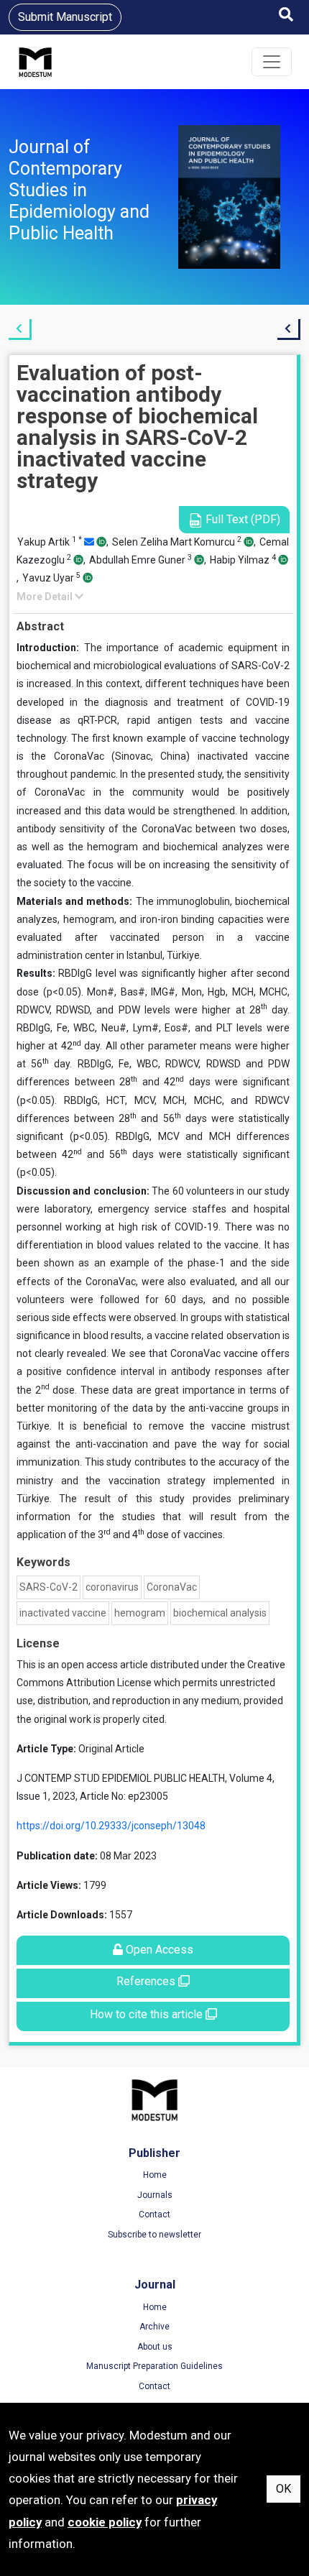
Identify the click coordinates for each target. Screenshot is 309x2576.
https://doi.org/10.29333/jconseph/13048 (111, 1826)
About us (155, 2347)
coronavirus (112, 1587)
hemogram (140, 1613)
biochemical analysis (220, 1613)
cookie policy (105, 2522)
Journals (155, 2195)
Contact (154, 2214)
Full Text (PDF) (241, 519)
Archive (154, 2327)
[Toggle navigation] (272, 62)
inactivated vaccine (63, 1613)
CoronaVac (172, 1587)
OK (283, 2489)
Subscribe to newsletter (154, 2235)
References (147, 1981)
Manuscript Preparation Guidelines (154, 2366)
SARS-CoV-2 (49, 1587)
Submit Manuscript (65, 17)
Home (155, 2175)
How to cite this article (148, 2014)
